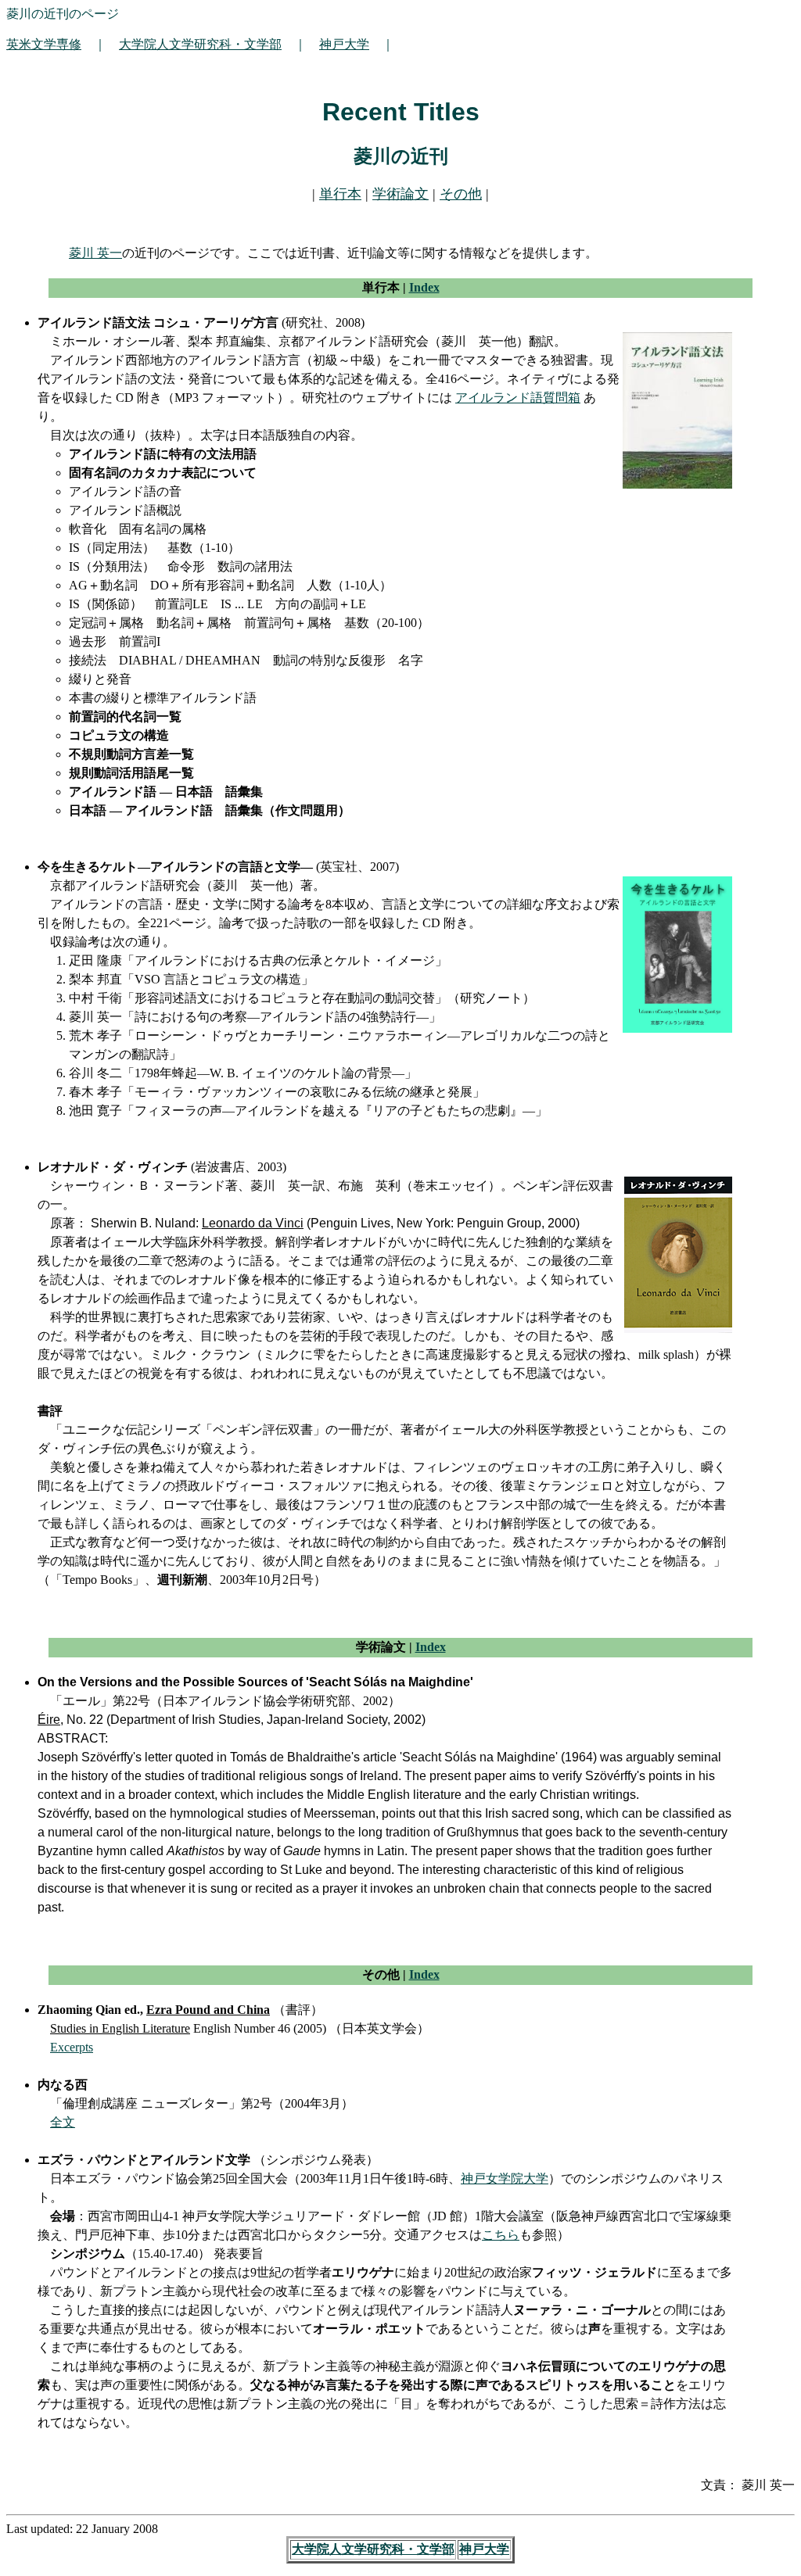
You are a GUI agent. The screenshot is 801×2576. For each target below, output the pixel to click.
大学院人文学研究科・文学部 (200, 44)
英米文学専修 (44, 44)
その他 (461, 194)
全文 (63, 2122)
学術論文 (400, 194)
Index (424, 287)
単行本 (340, 194)
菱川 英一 (95, 253)
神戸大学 (344, 44)
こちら (501, 2235)
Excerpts (72, 2047)
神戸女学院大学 (505, 2178)
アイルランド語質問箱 (518, 398)
